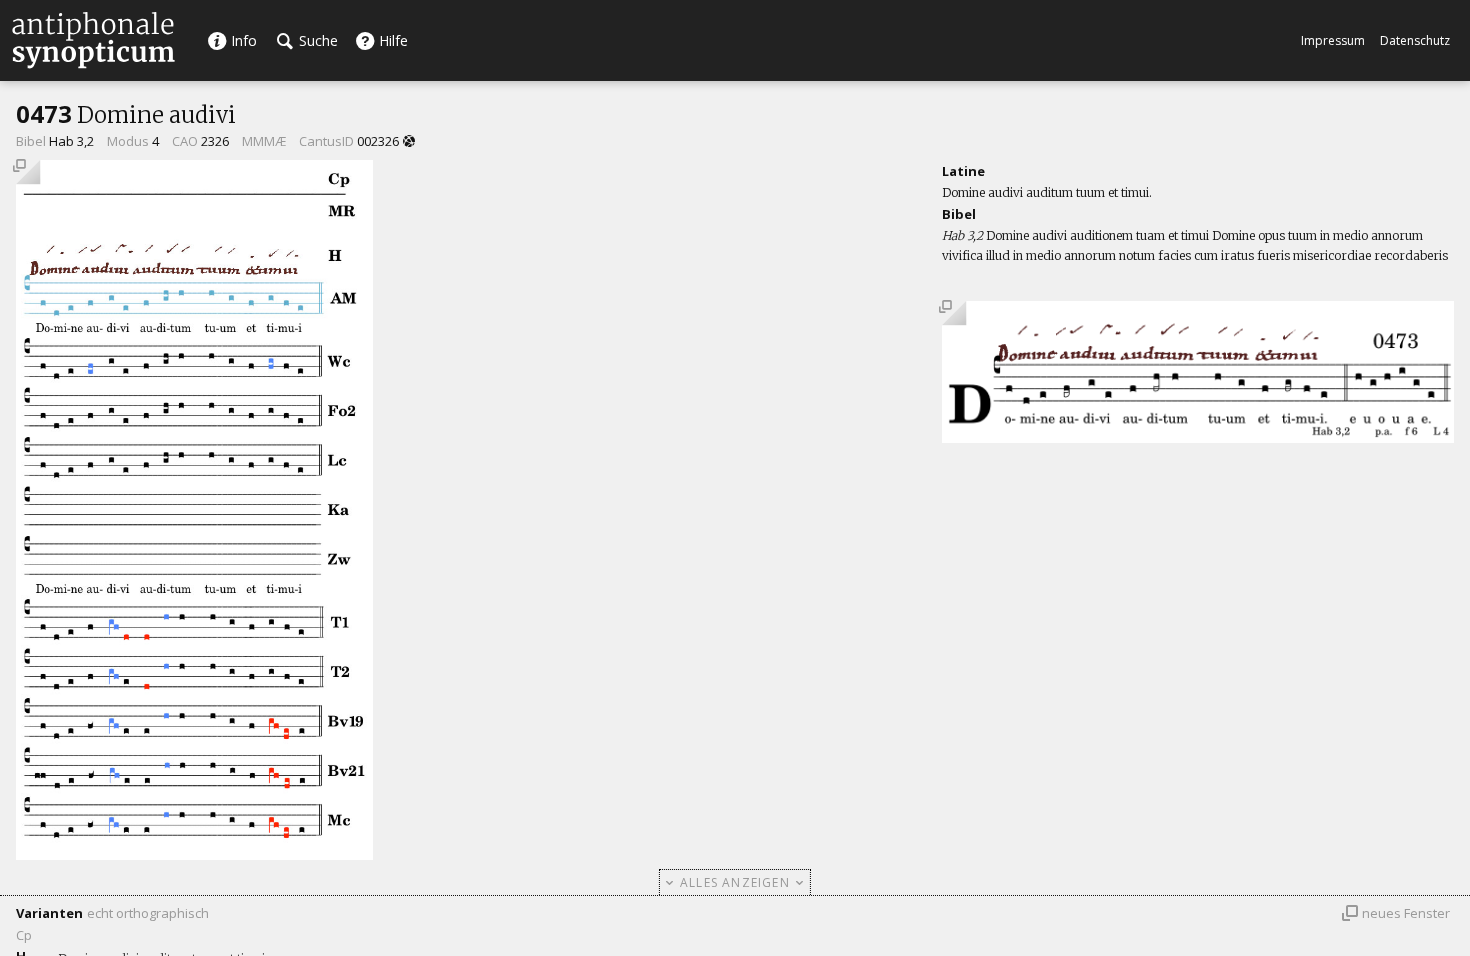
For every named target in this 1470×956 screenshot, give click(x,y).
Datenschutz (1415, 40)
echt (100, 913)
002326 (378, 141)
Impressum (1333, 40)
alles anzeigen (735, 882)
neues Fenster (1406, 913)
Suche (316, 40)
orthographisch (162, 913)
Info (242, 40)
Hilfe (391, 40)
